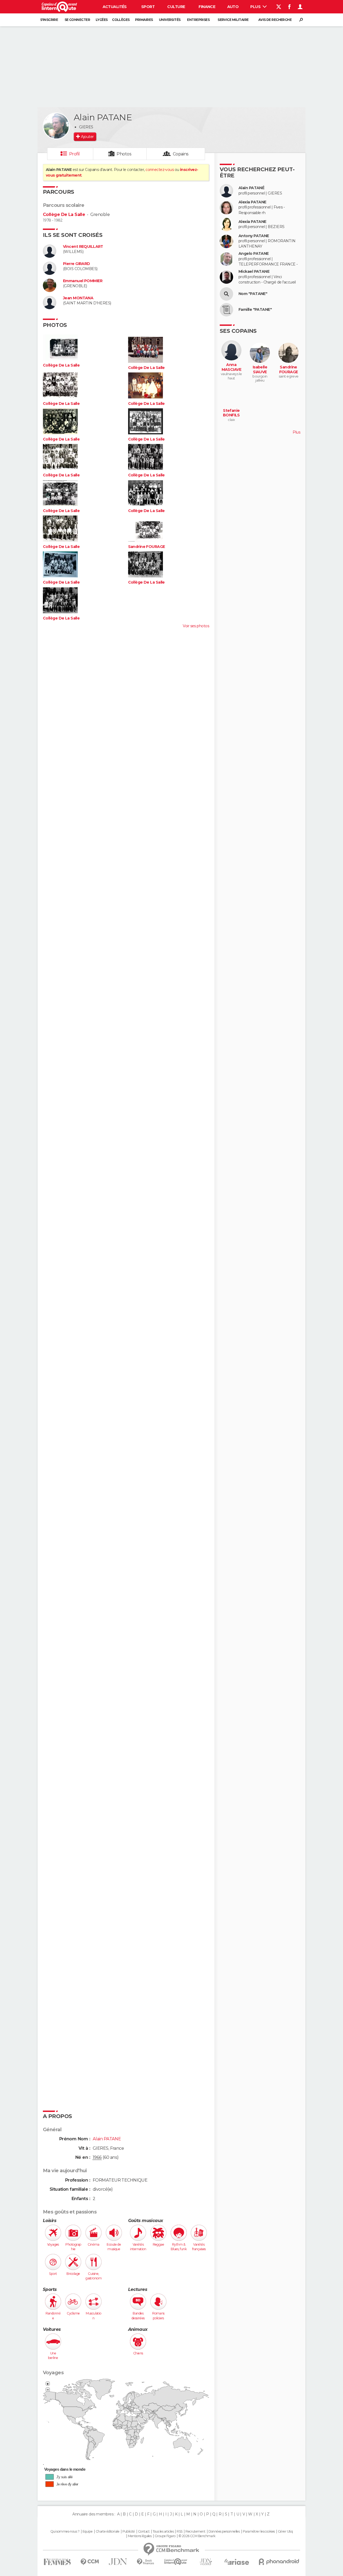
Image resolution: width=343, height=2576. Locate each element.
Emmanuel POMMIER (83, 281)
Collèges (121, 20)
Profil (74, 154)
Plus (256, 7)
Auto (233, 7)
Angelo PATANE (254, 254)
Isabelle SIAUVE (260, 370)
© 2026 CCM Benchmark (197, 2536)
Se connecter (77, 20)
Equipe (88, 2532)
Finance (207, 7)
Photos (124, 154)
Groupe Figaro (165, 2536)
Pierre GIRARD (77, 264)
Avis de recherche (275, 20)
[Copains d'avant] (176, 2562)
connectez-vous (160, 170)
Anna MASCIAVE (232, 367)
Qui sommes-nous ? (65, 2532)
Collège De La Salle (64, 214)
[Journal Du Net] (118, 2562)
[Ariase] (237, 2562)
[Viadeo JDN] (206, 2562)
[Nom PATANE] (226, 294)
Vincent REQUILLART (83, 247)
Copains (181, 154)
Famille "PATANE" (255, 310)
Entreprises (198, 20)
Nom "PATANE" (253, 294)
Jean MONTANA (78, 298)
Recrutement (195, 2532)
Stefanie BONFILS (231, 413)
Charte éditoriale (107, 2532)
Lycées (102, 20)
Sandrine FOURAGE (147, 547)
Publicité (129, 2532)
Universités (170, 20)
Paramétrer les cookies (259, 2532)
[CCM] (90, 2562)
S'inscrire (49, 20)
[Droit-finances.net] (146, 2562)
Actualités (115, 7)
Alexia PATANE (252, 202)
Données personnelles (224, 2532)
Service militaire (233, 20)
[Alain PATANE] (56, 126)
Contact (144, 2532)
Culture (176, 7)
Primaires (144, 20)
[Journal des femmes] (57, 2562)
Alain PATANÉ (251, 188)
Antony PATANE (254, 236)
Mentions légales (140, 2536)
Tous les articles (163, 2532)
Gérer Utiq (285, 2532)
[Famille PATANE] (226, 310)
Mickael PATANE (254, 272)
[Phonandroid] (279, 2562)
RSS (179, 2532)
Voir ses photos (196, 626)
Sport (148, 7)
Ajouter (87, 137)
